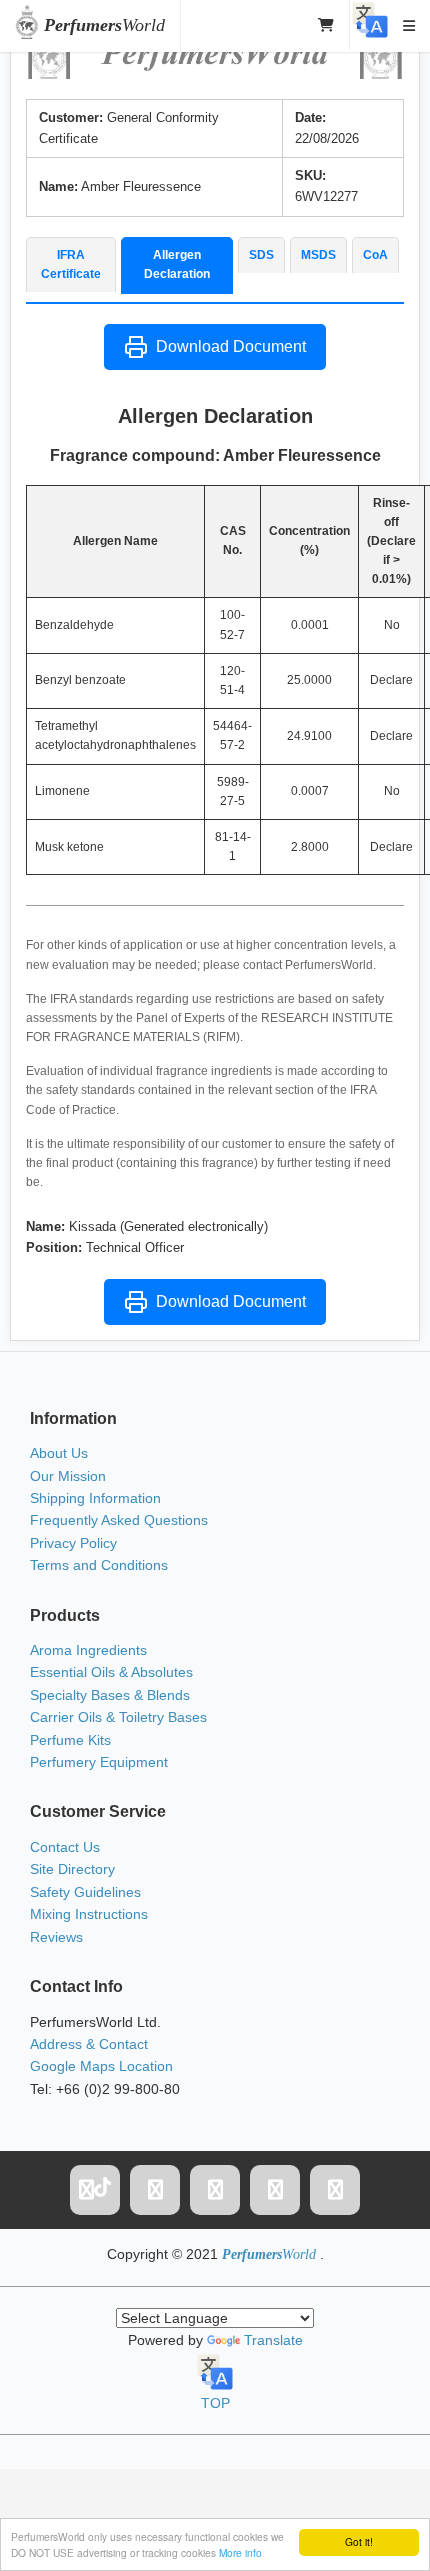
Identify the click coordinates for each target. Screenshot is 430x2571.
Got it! (359, 2541)
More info (240, 2552)
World (104, 25)
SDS (261, 255)
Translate (273, 2340)
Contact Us (65, 1847)
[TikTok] (95, 2190)
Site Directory (72, 1869)
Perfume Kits (70, 1740)
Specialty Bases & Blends (110, 1695)
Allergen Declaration (177, 264)
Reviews (56, 1937)
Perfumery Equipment (99, 1762)
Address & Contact (89, 2044)
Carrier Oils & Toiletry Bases (118, 1717)
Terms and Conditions (99, 1565)
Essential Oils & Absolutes (111, 1672)
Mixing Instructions (89, 1914)
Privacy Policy (73, 1543)
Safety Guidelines (85, 1892)
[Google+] (275, 2190)
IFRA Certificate (71, 264)
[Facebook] (155, 2190)
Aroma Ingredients (88, 1650)
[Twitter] (215, 2190)
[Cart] (326, 25)
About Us (59, 1453)
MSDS (318, 255)
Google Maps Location (101, 2066)
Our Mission (68, 1476)
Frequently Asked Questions (119, 1520)
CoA (375, 255)
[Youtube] (335, 2190)
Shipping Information (95, 1498)
